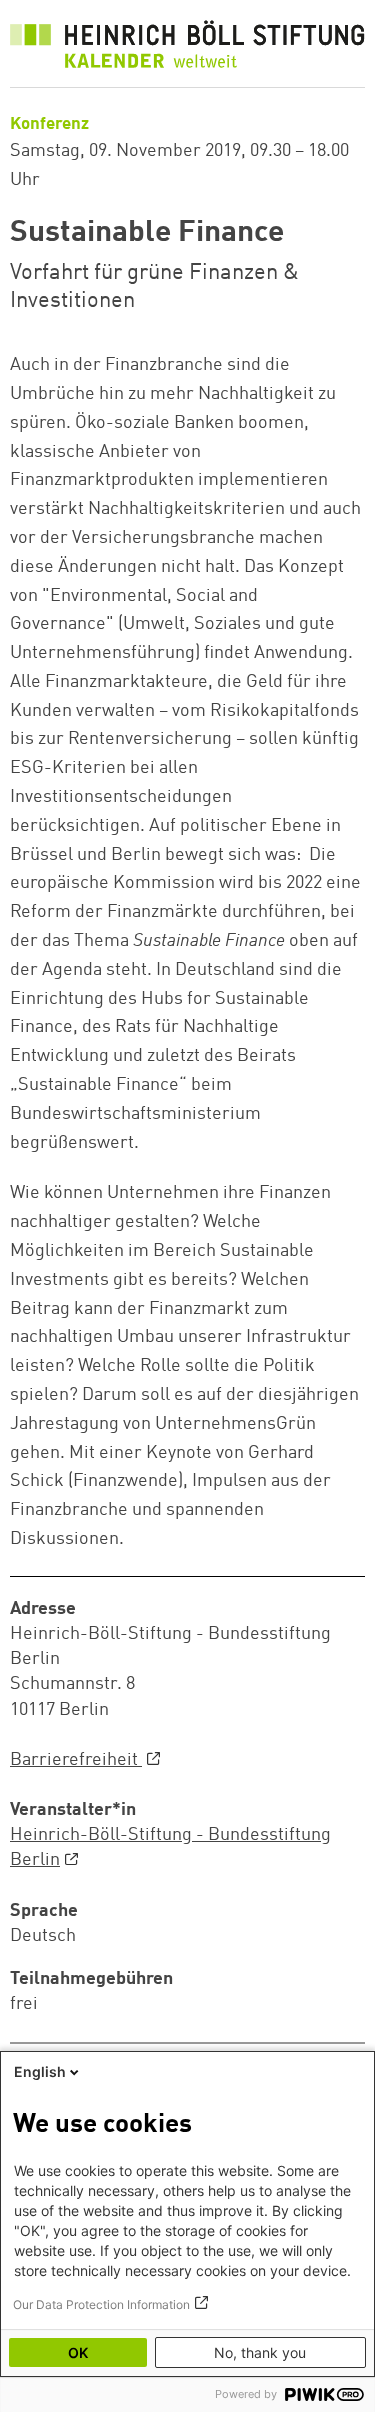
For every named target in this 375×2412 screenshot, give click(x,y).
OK (78, 2352)
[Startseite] (187, 48)
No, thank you (260, 2352)
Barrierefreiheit (76, 1760)
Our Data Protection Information (101, 2304)
